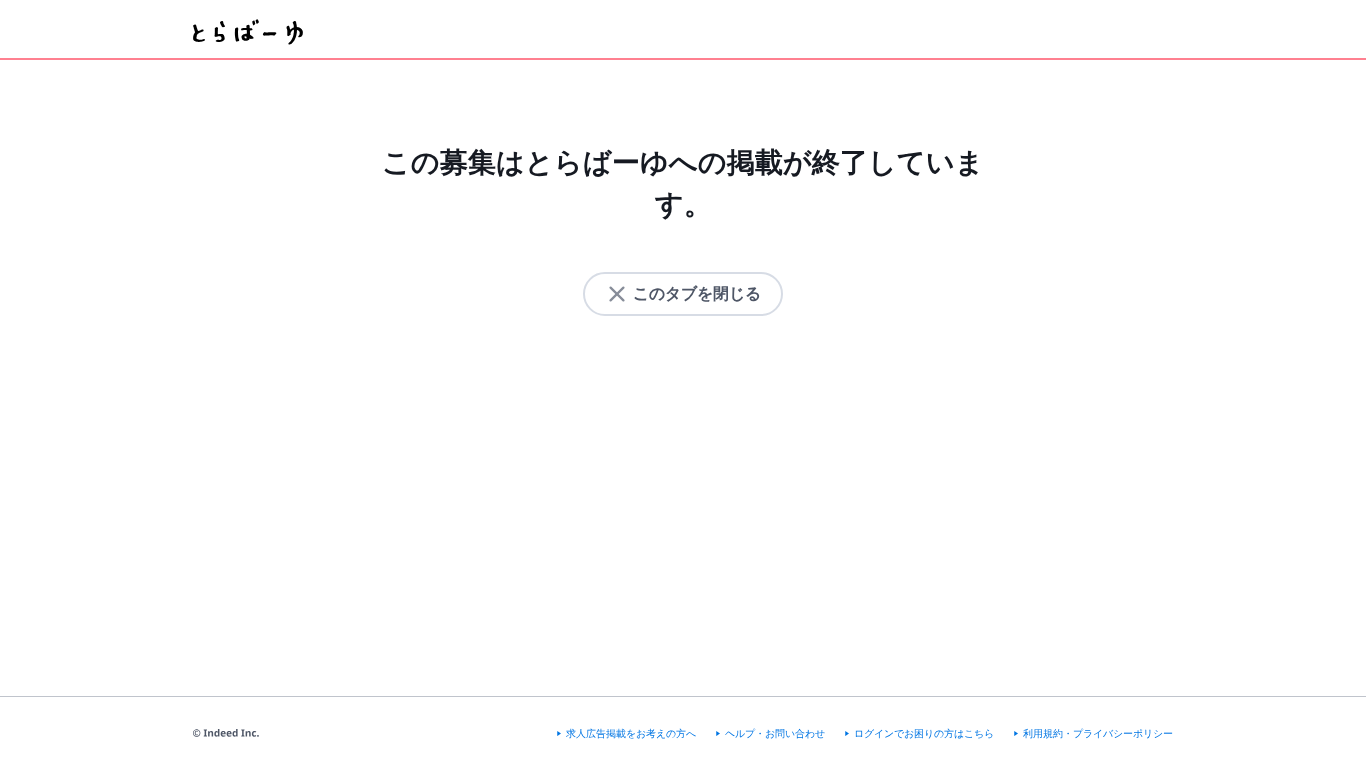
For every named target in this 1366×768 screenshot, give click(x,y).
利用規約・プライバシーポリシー (1098, 733)
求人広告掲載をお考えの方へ (631, 733)
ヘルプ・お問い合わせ (775, 733)
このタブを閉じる (697, 293)
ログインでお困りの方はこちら (924, 733)
